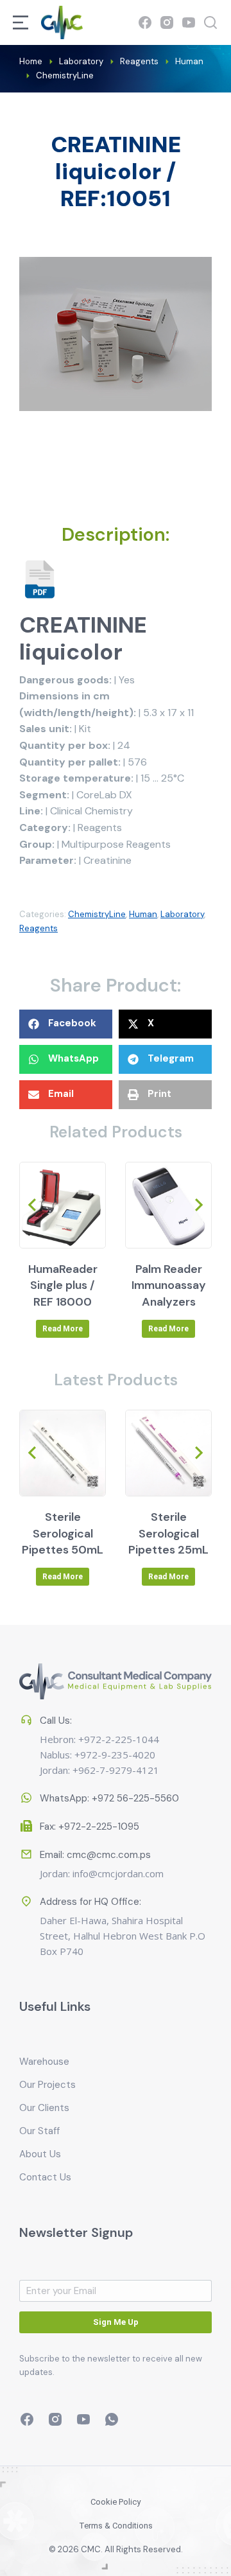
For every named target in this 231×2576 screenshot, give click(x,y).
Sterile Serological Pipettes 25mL (168, 1533)
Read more (63, 1329)
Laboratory (182, 914)
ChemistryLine (97, 914)
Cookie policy (116, 2502)
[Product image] (63, 1205)
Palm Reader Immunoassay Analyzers (169, 1285)
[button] (66, 1024)
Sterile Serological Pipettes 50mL (63, 1533)
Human (143, 914)
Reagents (38, 928)
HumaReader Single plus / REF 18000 (63, 1285)
